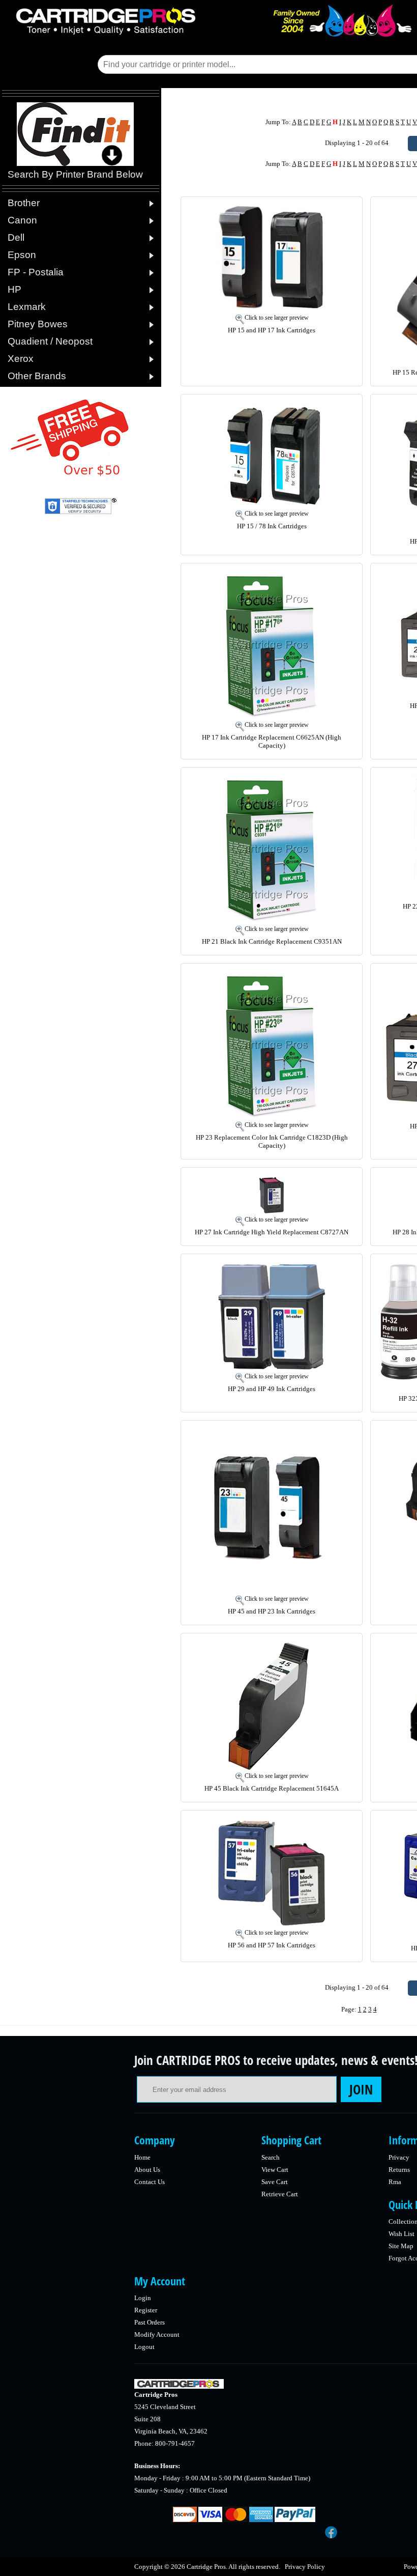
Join (361, 2089)
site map (401, 2246)
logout (144, 2347)
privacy (399, 2157)
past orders (150, 2322)
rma (395, 2182)
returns (399, 2170)
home (142, 2157)
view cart (275, 2170)
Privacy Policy (305, 2567)
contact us (150, 2182)
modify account (157, 2334)
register (146, 2310)
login (143, 2298)
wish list (401, 2234)
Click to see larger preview (277, 318)
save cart (275, 2182)
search (271, 2157)
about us (147, 2170)
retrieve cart (280, 2194)
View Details (331, 213)
